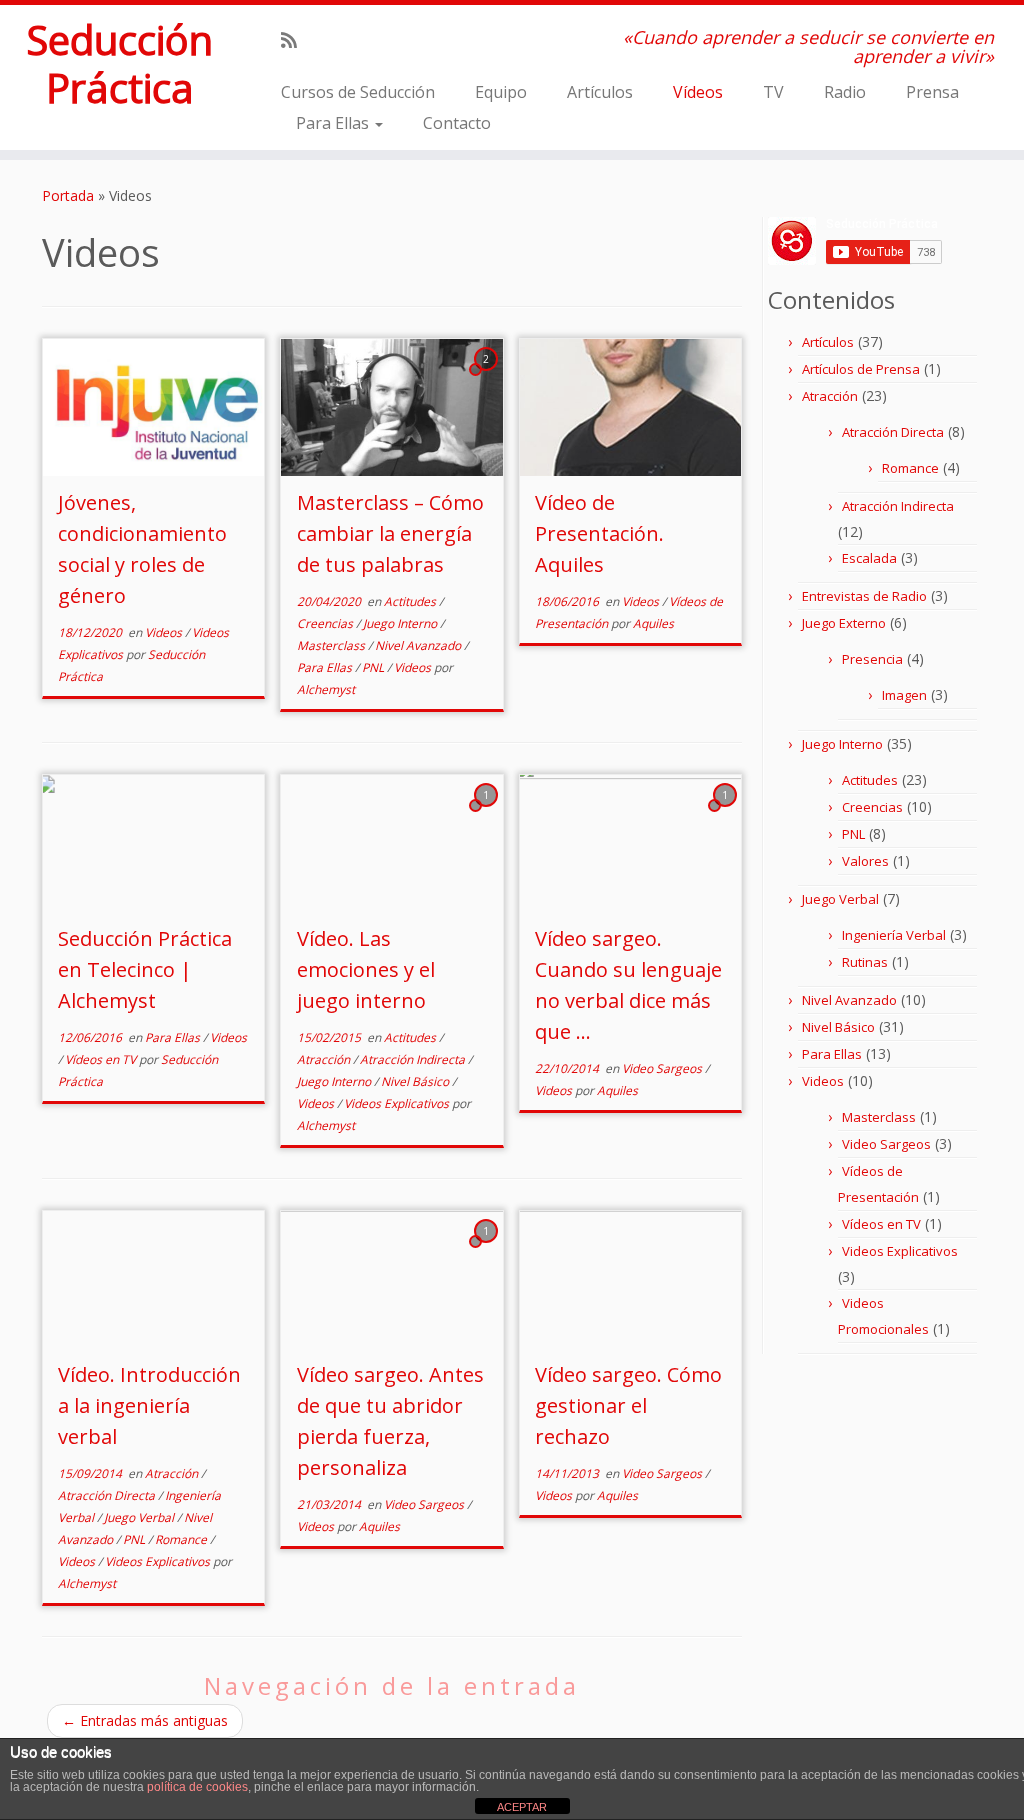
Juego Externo (844, 623)
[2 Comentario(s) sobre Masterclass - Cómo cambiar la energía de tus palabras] (488, 377)
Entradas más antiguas (145, 1720)
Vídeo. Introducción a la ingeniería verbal (149, 1405)
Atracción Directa (108, 1495)
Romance (182, 1539)
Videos (165, 632)
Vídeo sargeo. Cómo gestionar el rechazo (628, 1405)
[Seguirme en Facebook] (350, 40)
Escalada (869, 558)
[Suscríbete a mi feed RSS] (295, 40)
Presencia (872, 659)
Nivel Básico (416, 1081)
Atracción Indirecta (414, 1059)
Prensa (932, 92)
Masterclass (332, 645)
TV (773, 92)
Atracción (325, 1059)
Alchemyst (326, 689)
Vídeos (698, 92)
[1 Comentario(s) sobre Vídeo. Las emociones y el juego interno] (488, 813)
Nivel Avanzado (419, 645)
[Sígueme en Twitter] (323, 40)
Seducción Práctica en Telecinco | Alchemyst (145, 969)
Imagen (904, 695)
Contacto (457, 123)
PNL (374, 667)
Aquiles (653, 623)
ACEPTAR (522, 1807)
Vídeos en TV (102, 1059)
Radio (845, 92)
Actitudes (411, 601)
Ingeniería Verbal (894, 935)
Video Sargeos (663, 1068)
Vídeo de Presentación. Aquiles (599, 533)
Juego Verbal (140, 1517)
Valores (865, 861)
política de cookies (197, 1787)
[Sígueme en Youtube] (377, 40)
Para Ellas (334, 123)
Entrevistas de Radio (864, 596)
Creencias (326, 623)
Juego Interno (401, 623)
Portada (68, 195)
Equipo (501, 92)
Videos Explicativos (398, 1103)
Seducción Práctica (119, 64)
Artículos (600, 92)
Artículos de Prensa (861, 369)
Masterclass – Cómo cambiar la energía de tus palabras (390, 533)
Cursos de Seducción (358, 92)
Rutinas (865, 962)
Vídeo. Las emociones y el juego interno (366, 969)
